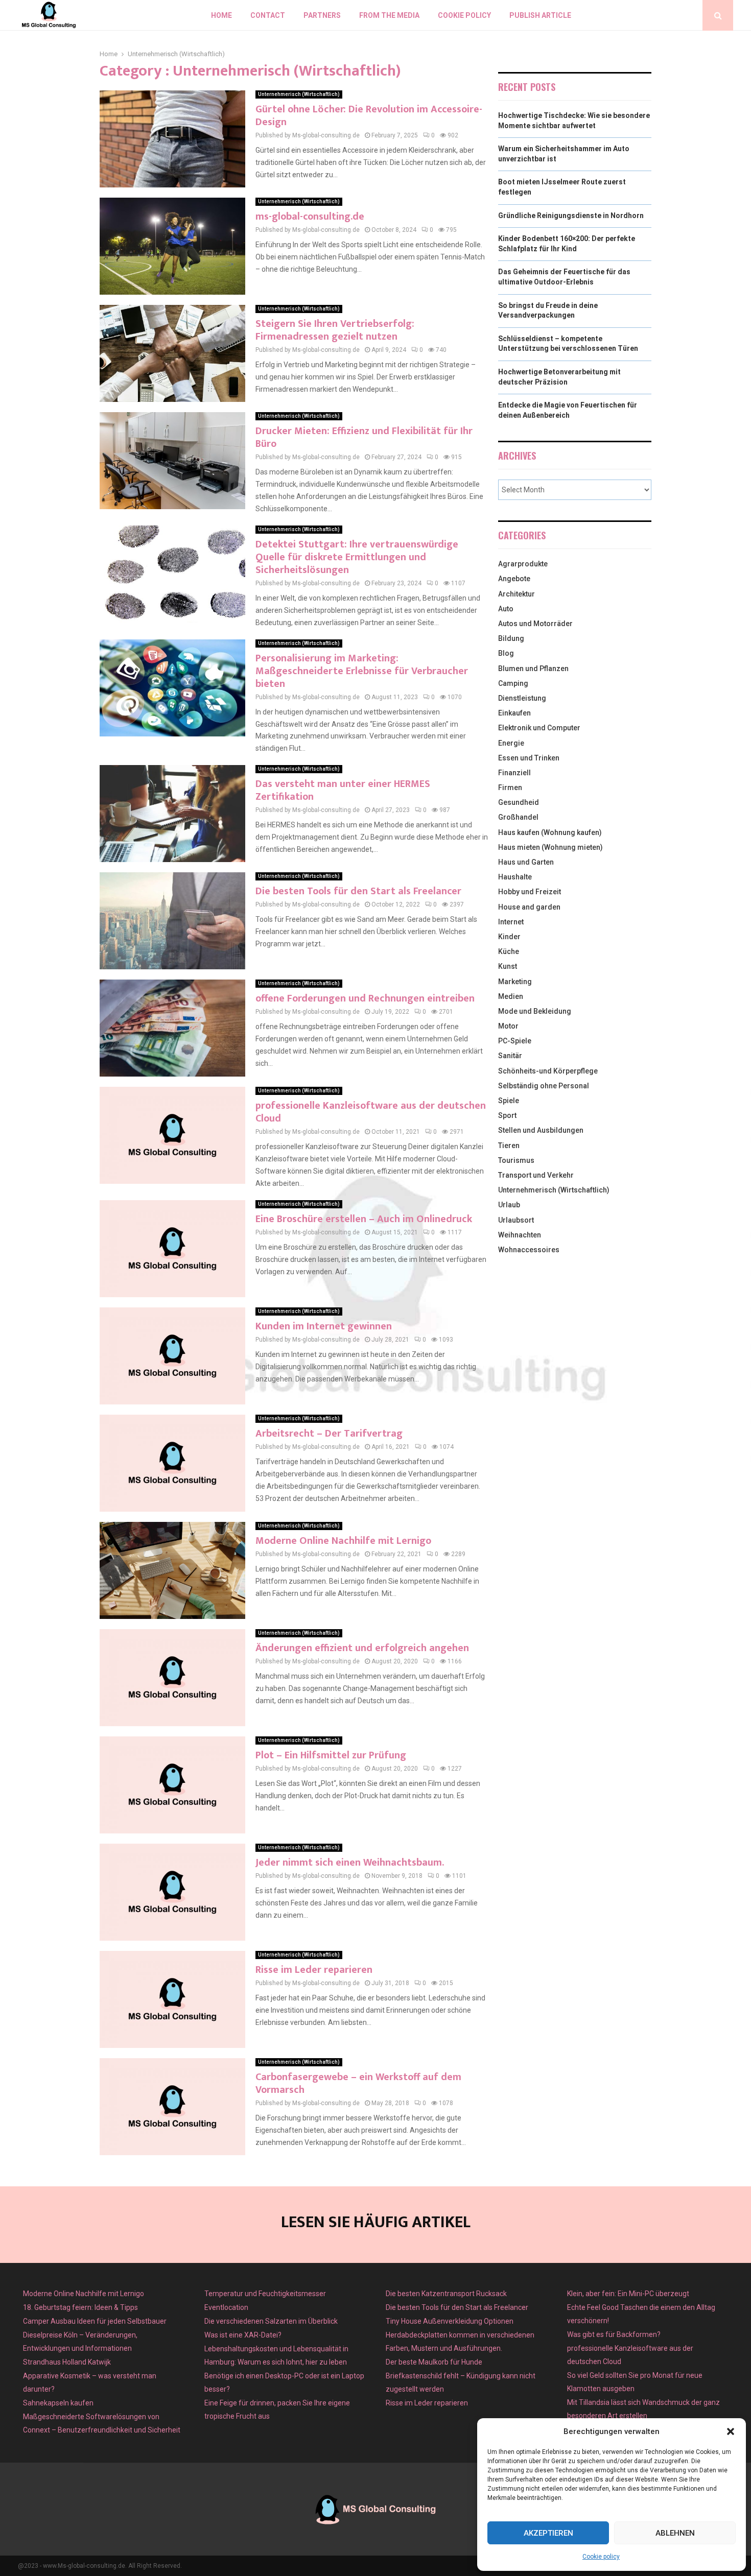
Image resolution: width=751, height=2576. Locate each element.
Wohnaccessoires (529, 1250)
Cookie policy (601, 2557)
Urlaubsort (516, 1220)
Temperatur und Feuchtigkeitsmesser (265, 2294)
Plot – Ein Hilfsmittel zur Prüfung (331, 1755)
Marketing (515, 982)
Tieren (509, 1146)
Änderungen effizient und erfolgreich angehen (362, 1648)
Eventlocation (226, 2307)
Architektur (517, 594)
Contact (268, 15)
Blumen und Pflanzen (533, 669)
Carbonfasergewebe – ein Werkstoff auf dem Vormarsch (358, 2083)
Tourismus (516, 1160)
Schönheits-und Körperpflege (548, 1071)
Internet (511, 922)
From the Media (389, 15)
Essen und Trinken (529, 758)
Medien (511, 996)
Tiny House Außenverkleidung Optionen (450, 2321)
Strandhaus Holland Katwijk (67, 2362)
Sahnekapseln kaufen (58, 2403)
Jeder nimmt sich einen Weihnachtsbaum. (350, 1863)
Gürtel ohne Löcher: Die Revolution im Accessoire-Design (369, 116)
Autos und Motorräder (535, 624)
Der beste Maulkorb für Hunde (434, 2362)
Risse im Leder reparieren (314, 1970)
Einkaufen (514, 713)
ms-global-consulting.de (310, 217)
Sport (507, 1115)
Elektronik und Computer (539, 728)
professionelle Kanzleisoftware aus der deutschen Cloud (371, 1112)
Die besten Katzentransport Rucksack (446, 2294)
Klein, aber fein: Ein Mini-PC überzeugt (628, 2294)
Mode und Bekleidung (535, 1011)
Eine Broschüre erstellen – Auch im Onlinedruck (364, 1219)
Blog (506, 653)
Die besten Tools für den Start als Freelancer (358, 891)
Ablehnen (675, 2533)
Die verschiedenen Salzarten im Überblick (271, 2321)
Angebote (514, 579)
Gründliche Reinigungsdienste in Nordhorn (571, 216)
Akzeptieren (548, 2533)
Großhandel (518, 817)
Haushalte (515, 877)
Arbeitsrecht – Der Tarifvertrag (329, 1434)
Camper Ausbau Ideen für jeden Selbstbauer (95, 2321)
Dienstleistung (522, 698)
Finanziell (514, 773)
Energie (511, 743)
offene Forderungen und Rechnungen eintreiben (365, 998)
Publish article (540, 15)
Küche (509, 951)
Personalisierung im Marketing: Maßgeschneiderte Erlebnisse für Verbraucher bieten (362, 671)
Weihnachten (520, 1235)
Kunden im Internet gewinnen (324, 1326)
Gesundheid (519, 802)
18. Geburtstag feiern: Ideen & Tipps (80, 2307)
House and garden (529, 907)
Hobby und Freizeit (530, 892)
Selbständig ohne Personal (544, 1086)
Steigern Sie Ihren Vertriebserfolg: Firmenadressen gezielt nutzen (335, 330)
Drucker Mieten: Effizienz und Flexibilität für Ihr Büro (364, 437)
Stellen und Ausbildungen (541, 1130)
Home (221, 15)
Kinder (509, 937)
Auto (506, 609)
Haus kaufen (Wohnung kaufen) (550, 832)
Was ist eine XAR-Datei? (243, 2335)
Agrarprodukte (523, 564)
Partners (322, 15)
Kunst (508, 966)
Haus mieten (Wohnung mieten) (550, 847)
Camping (513, 683)
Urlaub (509, 1205)
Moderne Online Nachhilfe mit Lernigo (343, 1541)
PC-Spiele (515, 1041)
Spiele (509, 1101)
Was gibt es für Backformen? (614, 2334)
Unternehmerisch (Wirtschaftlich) (299, 94)
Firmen (510, 788)
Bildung (511, 638)
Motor (508, 1026)
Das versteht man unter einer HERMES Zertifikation (343, 790)
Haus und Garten (526, 862)
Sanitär (510, 1056)
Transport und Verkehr (536, 1175)
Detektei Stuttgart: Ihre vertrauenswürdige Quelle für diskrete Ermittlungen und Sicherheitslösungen (357, 557)
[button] (731, 2431)
